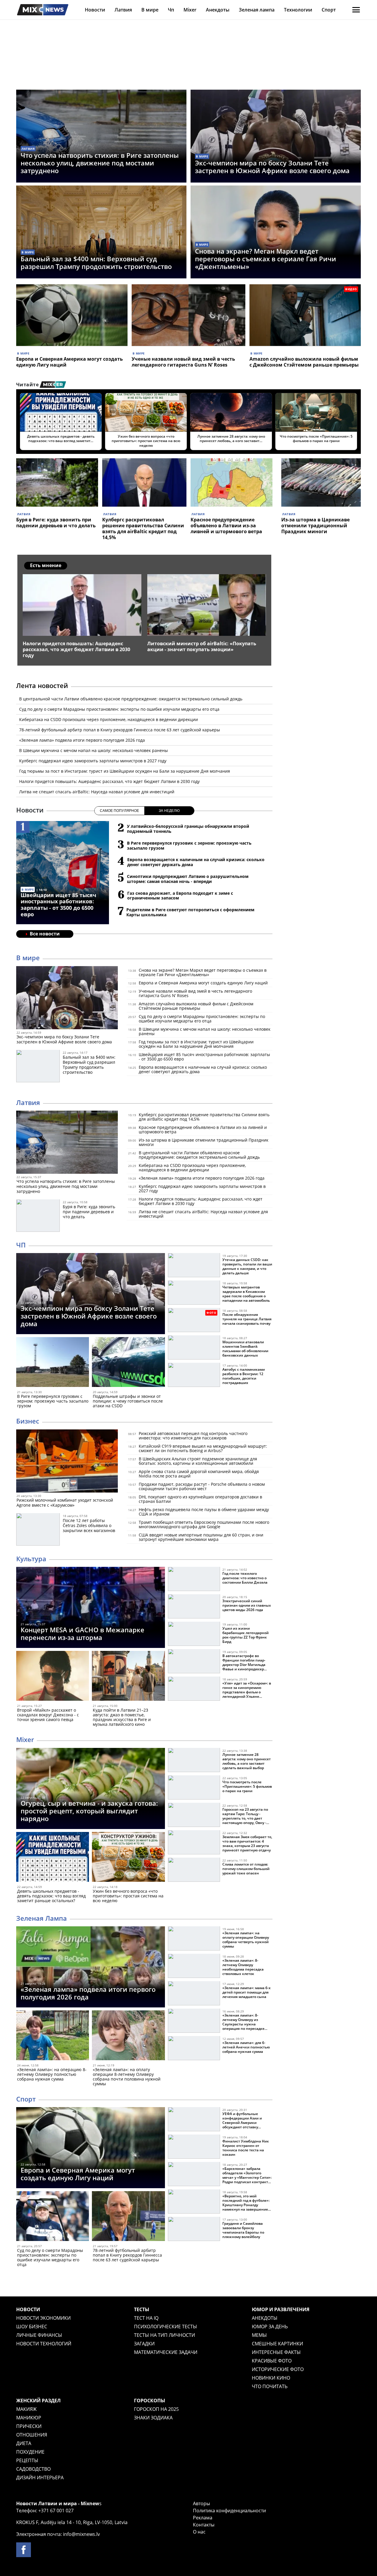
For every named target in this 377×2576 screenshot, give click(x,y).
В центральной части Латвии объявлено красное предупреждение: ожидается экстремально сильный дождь (131, 699)
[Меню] (356, 10)
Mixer (190, 10)
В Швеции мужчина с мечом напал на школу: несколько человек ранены (94, 750)
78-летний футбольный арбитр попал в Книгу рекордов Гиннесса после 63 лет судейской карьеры (120, 730)
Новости (95, 10)
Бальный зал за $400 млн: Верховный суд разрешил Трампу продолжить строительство (96, 262)
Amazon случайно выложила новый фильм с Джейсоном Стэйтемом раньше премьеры (304, 362)
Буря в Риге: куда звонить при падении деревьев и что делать (56, 523)
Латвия (123, 10)
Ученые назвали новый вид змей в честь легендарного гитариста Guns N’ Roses (183, 362)
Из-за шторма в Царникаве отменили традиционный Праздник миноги (315, 526)
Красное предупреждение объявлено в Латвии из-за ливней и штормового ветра (226, 526)
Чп (171, 10)
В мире (150, 10)
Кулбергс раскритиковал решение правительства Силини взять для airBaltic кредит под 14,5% (143, 528)
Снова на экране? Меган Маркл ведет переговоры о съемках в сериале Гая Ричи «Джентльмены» (266, 259)
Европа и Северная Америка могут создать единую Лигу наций (70, 362)
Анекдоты (218, 10)
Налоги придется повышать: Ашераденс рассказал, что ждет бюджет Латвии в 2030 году (109, 781)
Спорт (329, 10)
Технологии (298, 10)
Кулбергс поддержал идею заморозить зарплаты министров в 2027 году (93, 761)
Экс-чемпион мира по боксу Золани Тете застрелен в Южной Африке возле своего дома (272, 167)
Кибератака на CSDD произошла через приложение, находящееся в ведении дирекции (109, 719)
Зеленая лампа (257, 10)
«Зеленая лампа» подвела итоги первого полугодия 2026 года (82, 740)
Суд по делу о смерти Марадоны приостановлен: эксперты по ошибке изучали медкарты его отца (119, 709)
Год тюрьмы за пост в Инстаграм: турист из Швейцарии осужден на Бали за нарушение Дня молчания (125, 771)
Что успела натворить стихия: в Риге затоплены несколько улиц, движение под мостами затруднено (100, 163)
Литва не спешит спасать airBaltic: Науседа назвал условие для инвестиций (97, 792)
